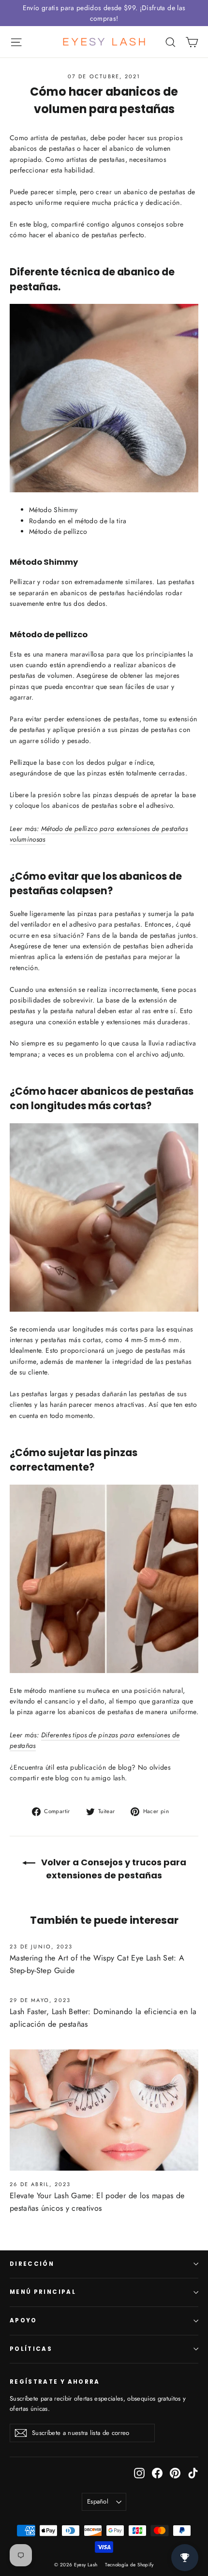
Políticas (31, 2349)
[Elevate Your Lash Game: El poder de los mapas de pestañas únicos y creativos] (104, 2110)
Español (98, 2501)
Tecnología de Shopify (129, 2565)
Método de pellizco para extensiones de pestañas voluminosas (99, 834)
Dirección (32, 2264)
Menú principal (43, 2292)
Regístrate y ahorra (55, 2382)
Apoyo (23, 2320)
